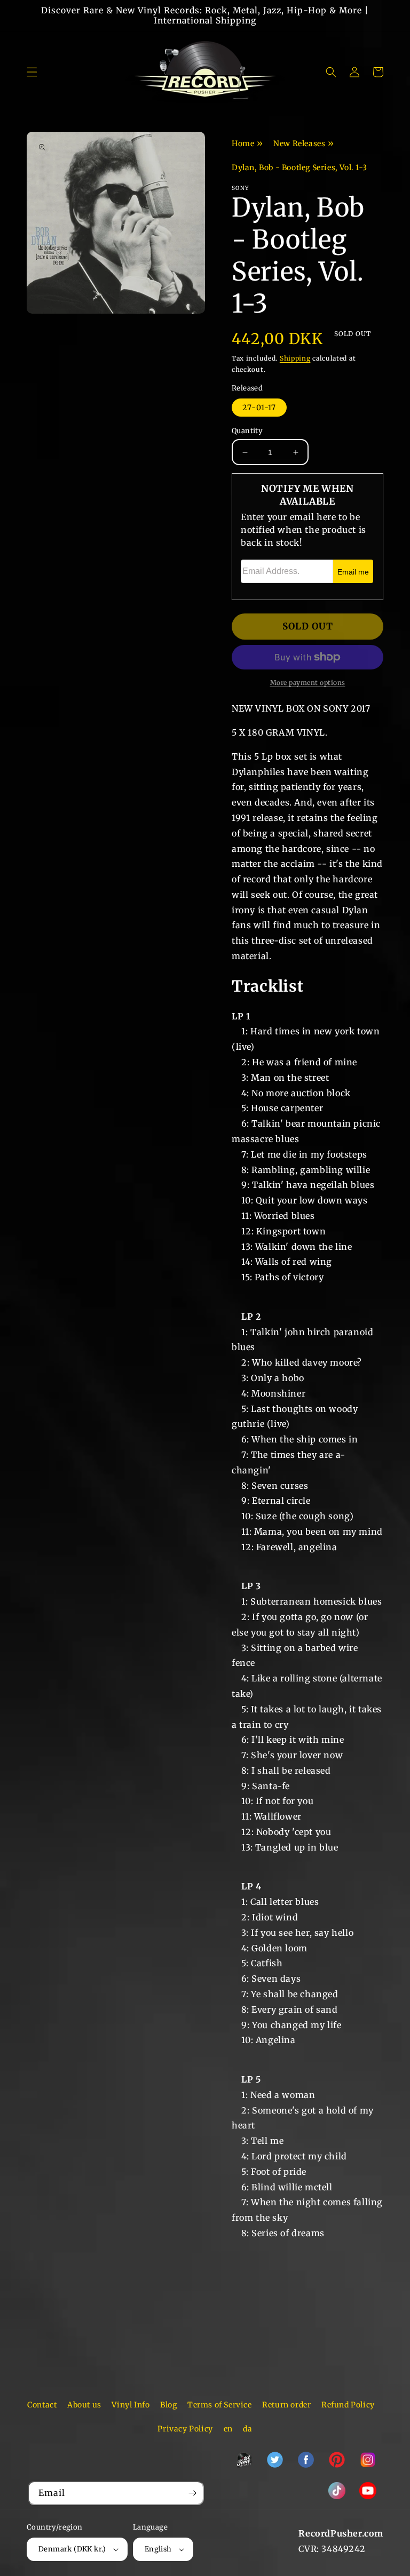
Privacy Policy (185, 2429)
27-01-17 (259, 408)
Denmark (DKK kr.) (72, 2549)
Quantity (247, 431)
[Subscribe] (192, 2493)
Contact (42, 2405)
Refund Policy (348, 2405)
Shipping (295, 358)
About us (84, 2405)
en (228, 2429)
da (247, 2429)
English (158, 2549)
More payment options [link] (308, 683)
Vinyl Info (131, 2405)
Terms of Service (220, 2405)
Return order (286, 2405)
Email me (353, 572)
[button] (32, 72)
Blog (168, 2405)
